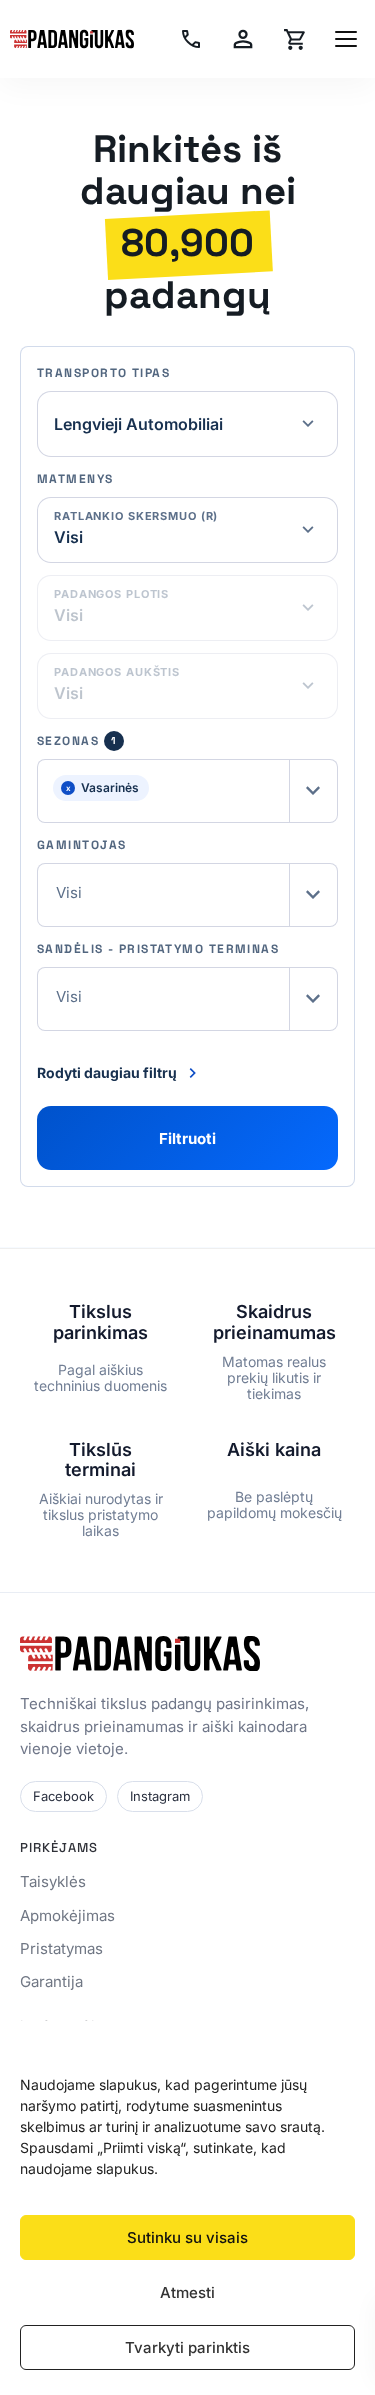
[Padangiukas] (72, 39)
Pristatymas (61, 1948)
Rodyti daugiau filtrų (107, 1072)
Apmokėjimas (67, 1915)
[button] (187, 791)
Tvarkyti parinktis (187, 2347)
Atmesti (187, 2292)
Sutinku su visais (187, 2237)
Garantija (51, 1981)
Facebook (63, 1796)
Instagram (160, 1796)
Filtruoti (187, 1138)
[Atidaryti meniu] (346, 39)
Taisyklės (53, 1881)
